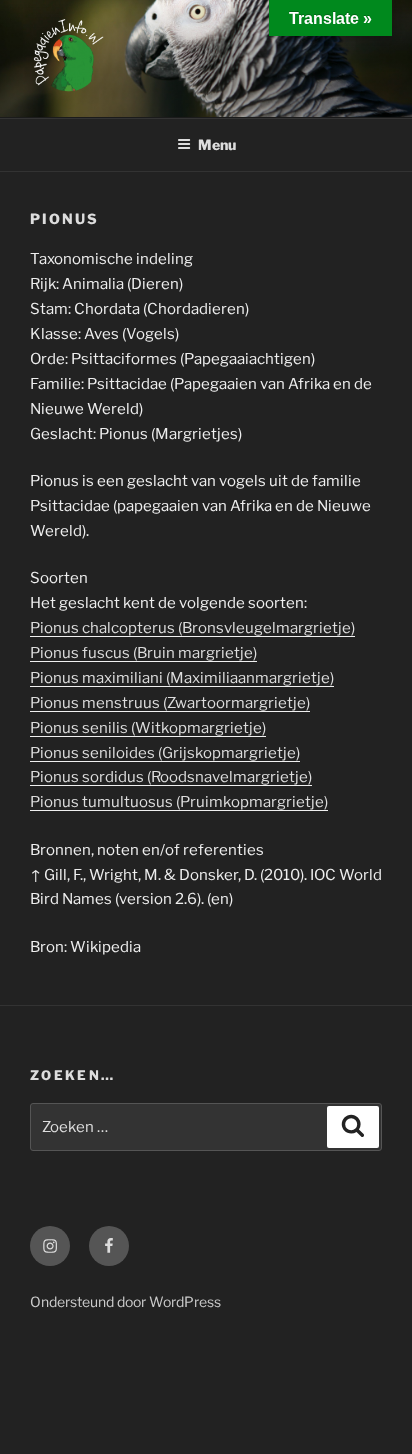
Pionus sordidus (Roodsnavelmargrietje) (171, 777)
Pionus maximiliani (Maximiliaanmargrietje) (182, 678)
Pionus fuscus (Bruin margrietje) (143, 653)
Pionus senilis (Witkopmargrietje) (148, 728)
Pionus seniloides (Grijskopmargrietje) (165, 753)
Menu (217, 144)
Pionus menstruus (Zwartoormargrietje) (170, 703)
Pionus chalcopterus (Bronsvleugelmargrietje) (192, 628)
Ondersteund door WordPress (125, 1301)
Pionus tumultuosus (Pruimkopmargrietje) (179, 802)
